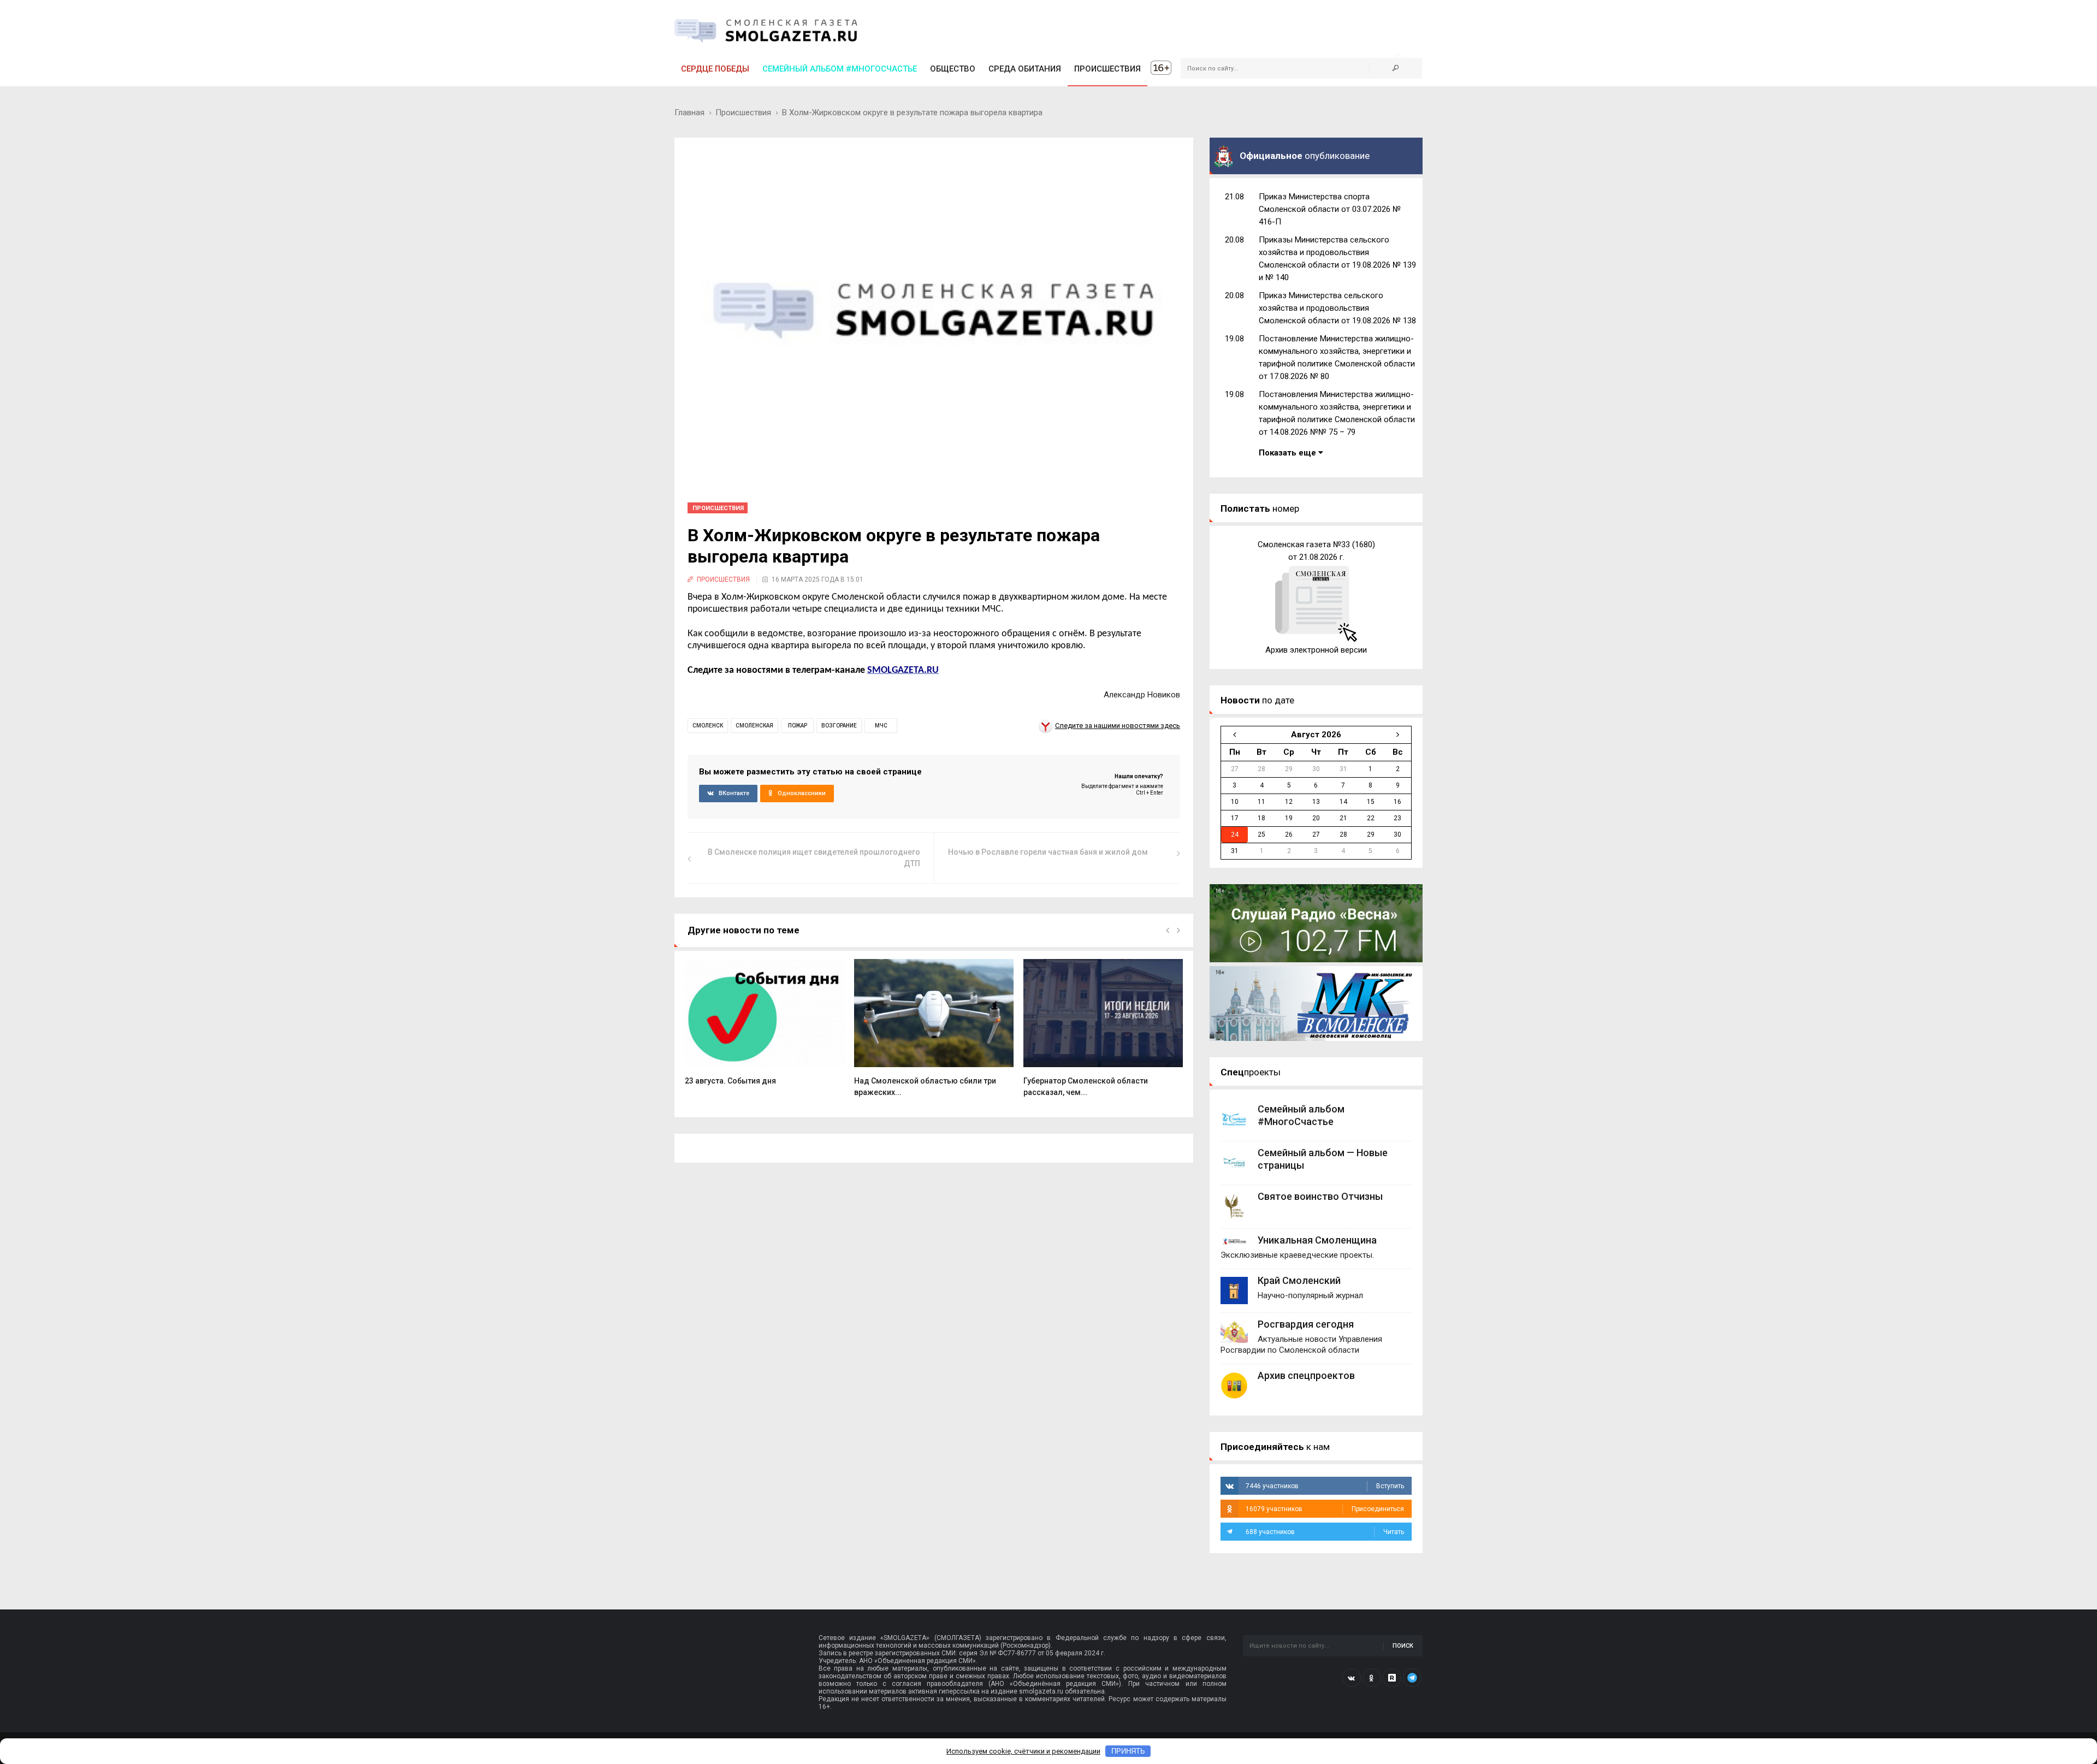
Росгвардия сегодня (1306, 1324)
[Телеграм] (1412, 1678)
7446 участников (1325, 1486)
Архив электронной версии (1316, 650)
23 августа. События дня (730, 1081)
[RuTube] (1392, 1678)
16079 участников (1325, 1509)
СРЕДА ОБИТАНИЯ (1025, 69)
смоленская (754, 726)
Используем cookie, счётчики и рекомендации (1023, 1751)
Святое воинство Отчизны (1320, 1196)
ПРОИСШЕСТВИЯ (1107, 69)
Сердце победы (715, 69)
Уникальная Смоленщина (1317, 1240)
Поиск (1403, 1646)
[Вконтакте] (1352, 1678)
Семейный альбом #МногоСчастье (840, 69)
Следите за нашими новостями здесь (1118, 726)
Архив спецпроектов (1306, 1375)
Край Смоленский (1299, 1280)
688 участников (1325, 1532)
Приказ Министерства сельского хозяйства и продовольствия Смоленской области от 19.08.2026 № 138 (1337, 308)
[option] (765, 1028)
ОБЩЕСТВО (953, 69)
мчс (881, 726)
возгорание (839, 726)
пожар (798, 726)
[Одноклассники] (1372, 1678)
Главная (689, 113)
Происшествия (743, 113)
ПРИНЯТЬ (1128, 1751)
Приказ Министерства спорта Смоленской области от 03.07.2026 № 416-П (1330, 209)
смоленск (708, 726)
